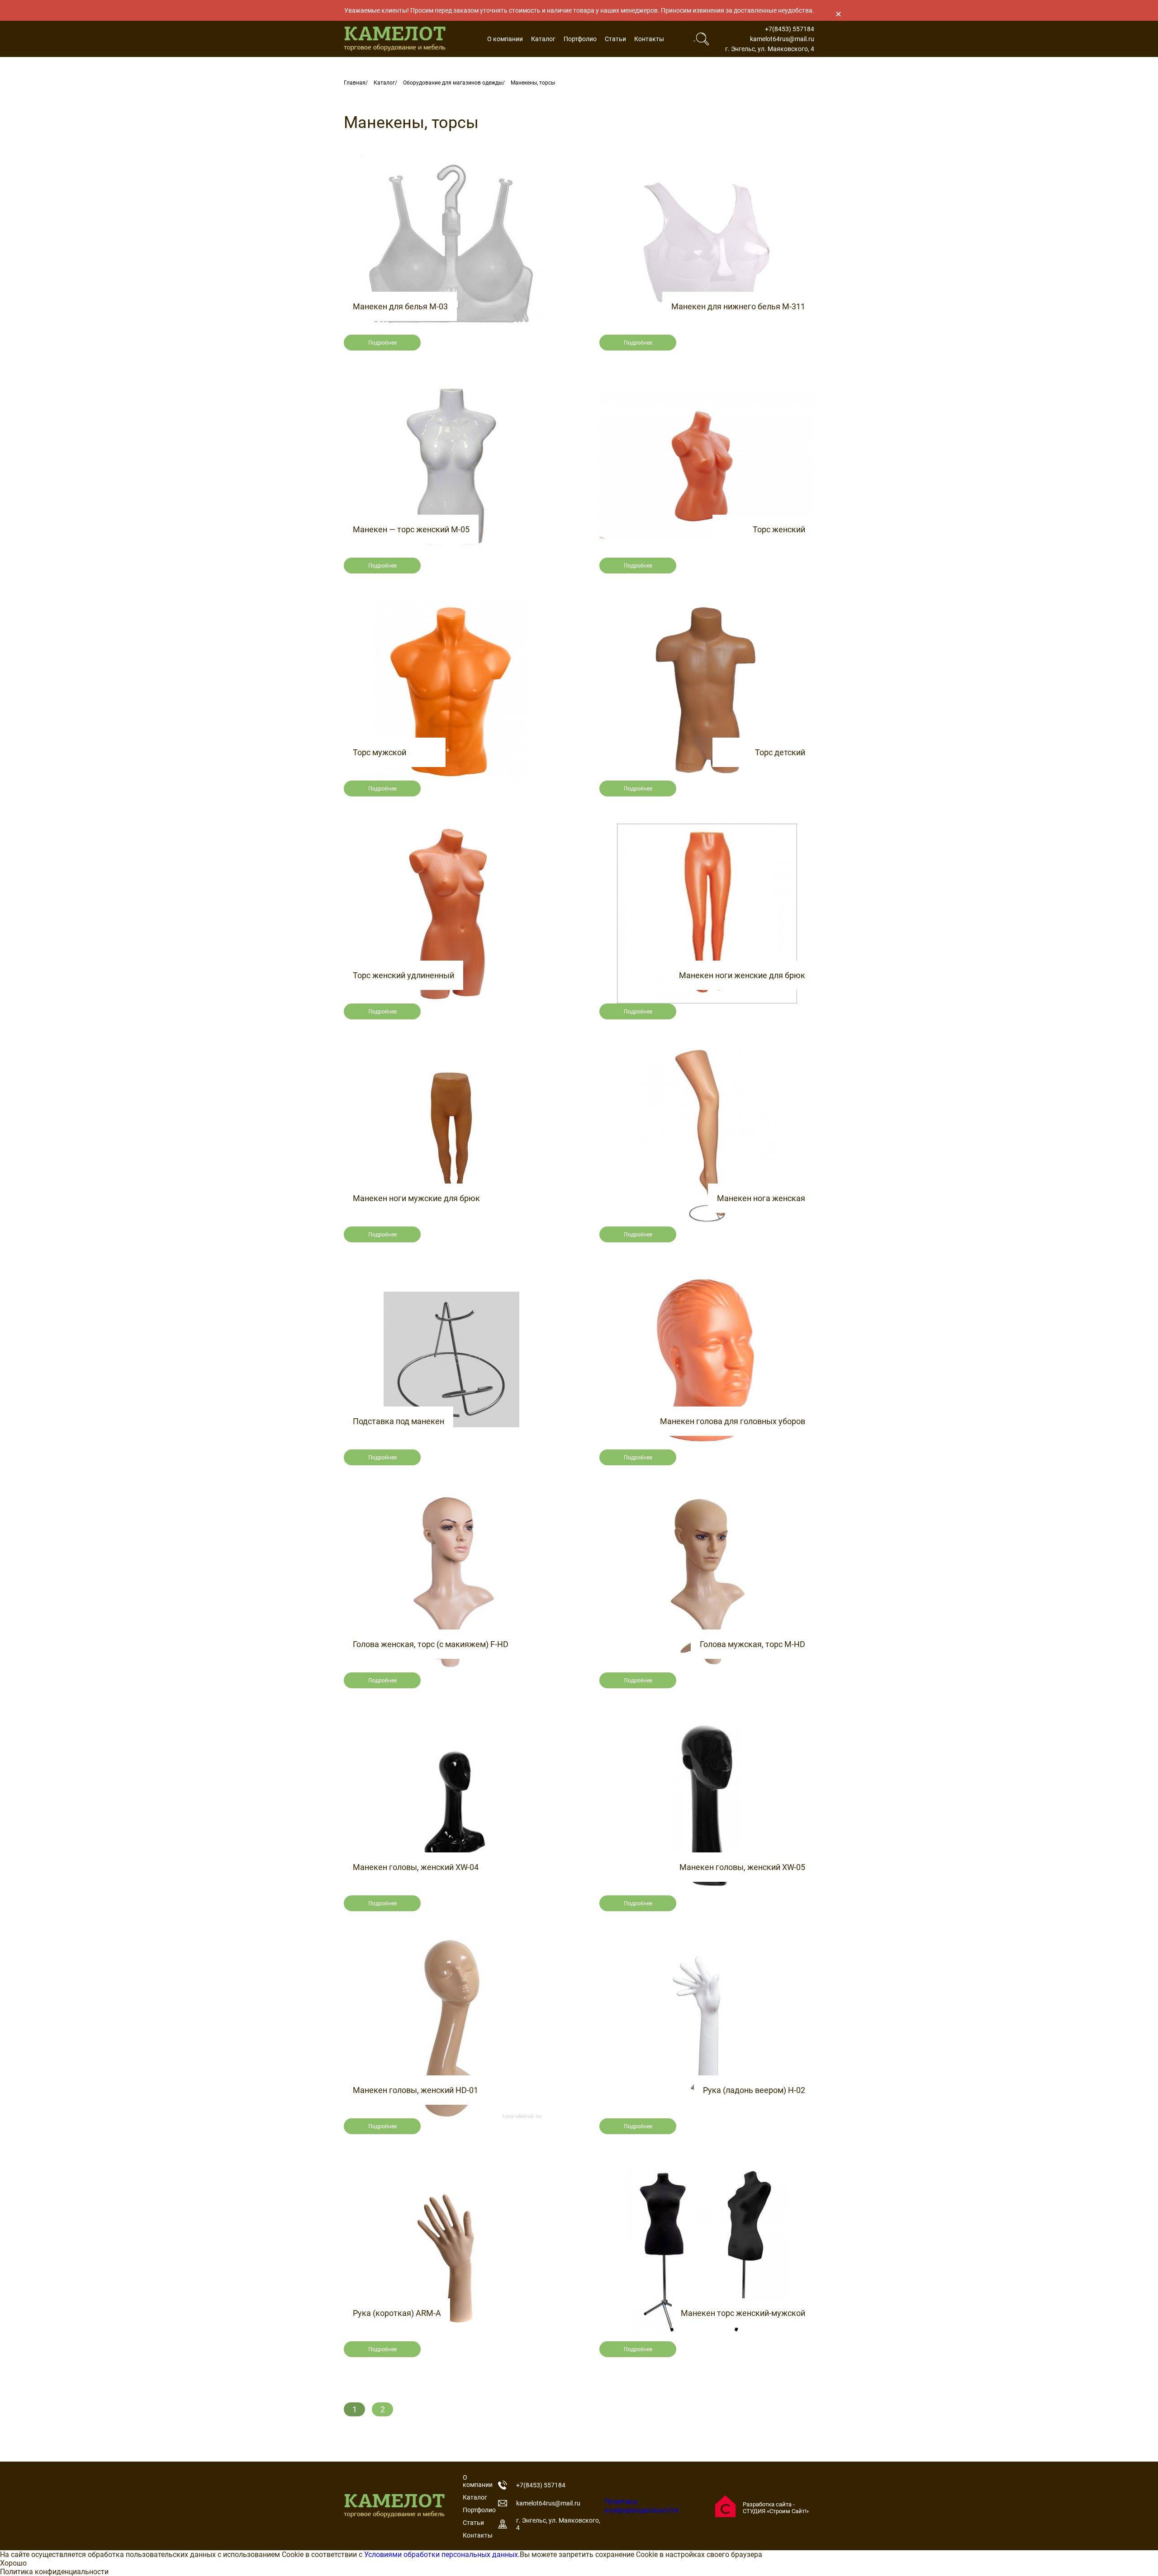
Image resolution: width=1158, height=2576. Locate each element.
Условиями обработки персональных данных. (442, 2555)
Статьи (615, 39)
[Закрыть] (838, 14)
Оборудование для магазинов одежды (453, 83)
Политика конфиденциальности (641, 2506)
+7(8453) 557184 (790, 29)
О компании (505, 39)
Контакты (649, 39)
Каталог (543, 39)
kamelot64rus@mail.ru (782, 39)
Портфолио (580, 39)
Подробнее (382, 343)
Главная (355, 83)
